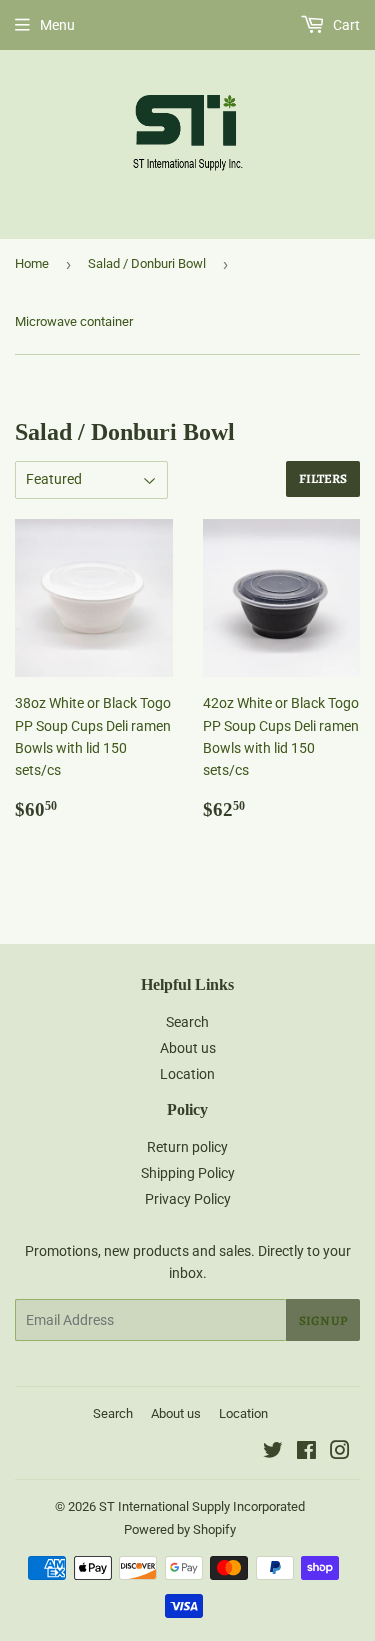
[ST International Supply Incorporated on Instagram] (340, 1453)
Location (187, 1074)
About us (188, 1048)
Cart (345, 25)
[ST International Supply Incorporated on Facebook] (306, 1453)
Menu (57, 25)
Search (187, 1022)
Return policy (187, 1147)
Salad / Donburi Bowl (147, 263)
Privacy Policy (188, 1199)
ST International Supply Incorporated (202, 1506)
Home (32, 263)
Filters (323, 478)
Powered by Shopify (180, 1529)
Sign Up (323, 1320)
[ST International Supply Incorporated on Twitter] (273, 1453)
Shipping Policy (188, 1173)
